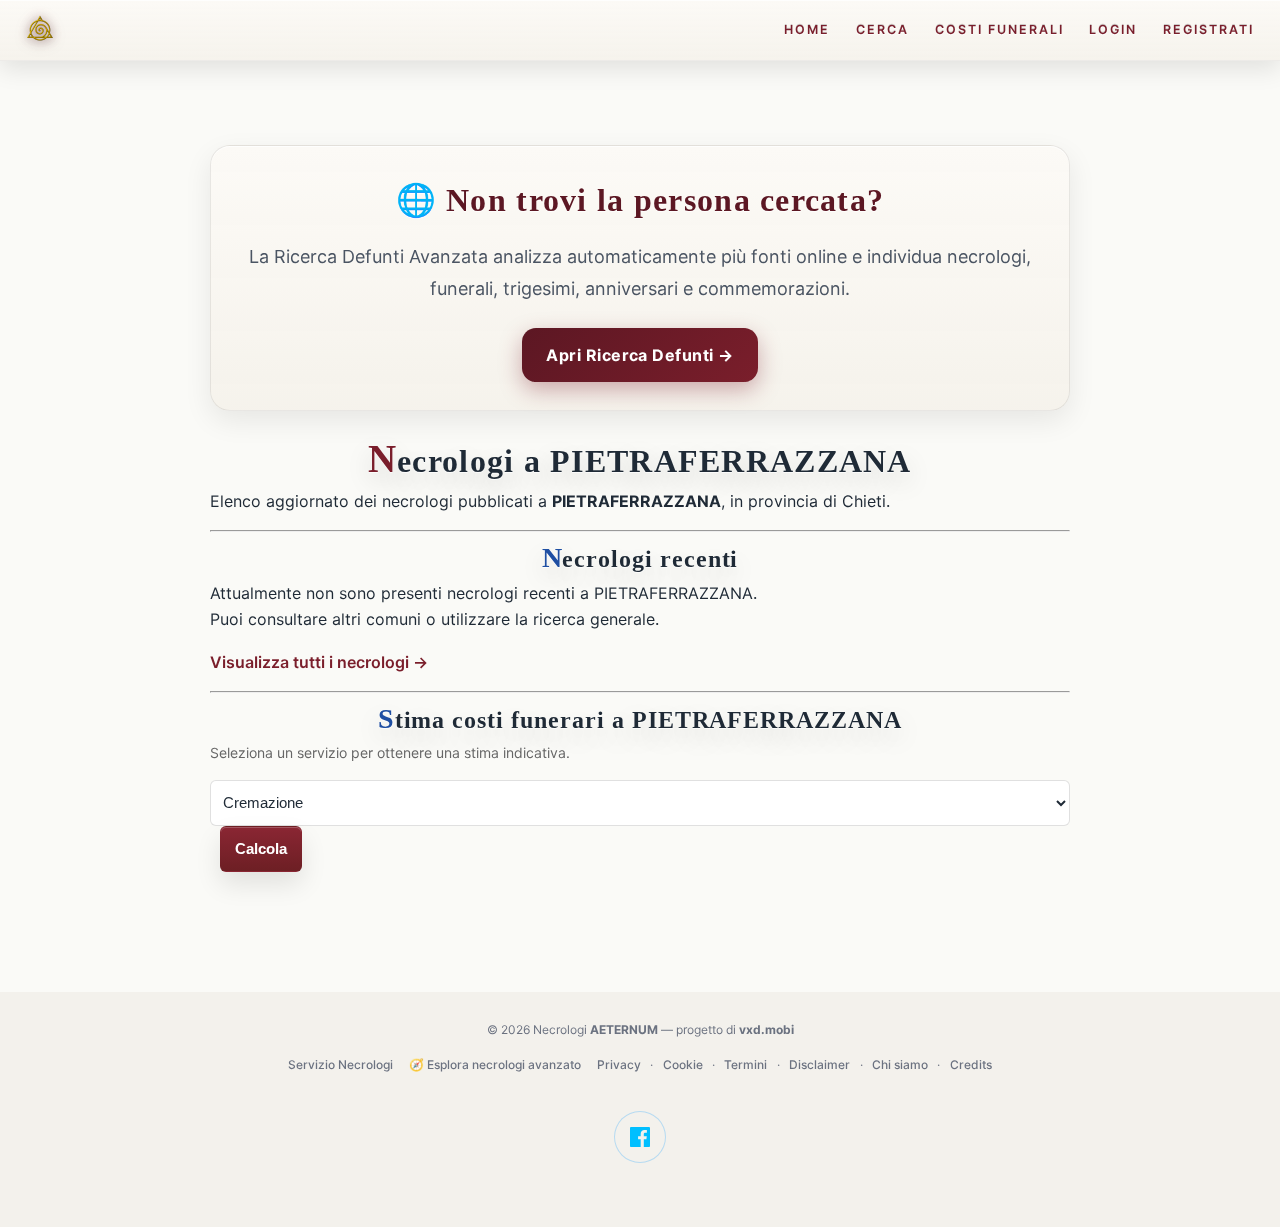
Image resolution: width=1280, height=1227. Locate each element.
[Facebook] (640, 1137)
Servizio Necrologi (340, 1064)
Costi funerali (999, 29)
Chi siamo (900, 1064)
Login (1113, 29)
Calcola (261, 848)
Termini (745, 1064)
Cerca (882, 29)
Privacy (619, 1064)
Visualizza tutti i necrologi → (319, 662)
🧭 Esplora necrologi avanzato (495, 1064)
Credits (971, 1064)
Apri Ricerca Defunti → (640, 355)
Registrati (1208, 29)
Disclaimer (819, 1064)
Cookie (683, 1064)
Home (807, 29)
